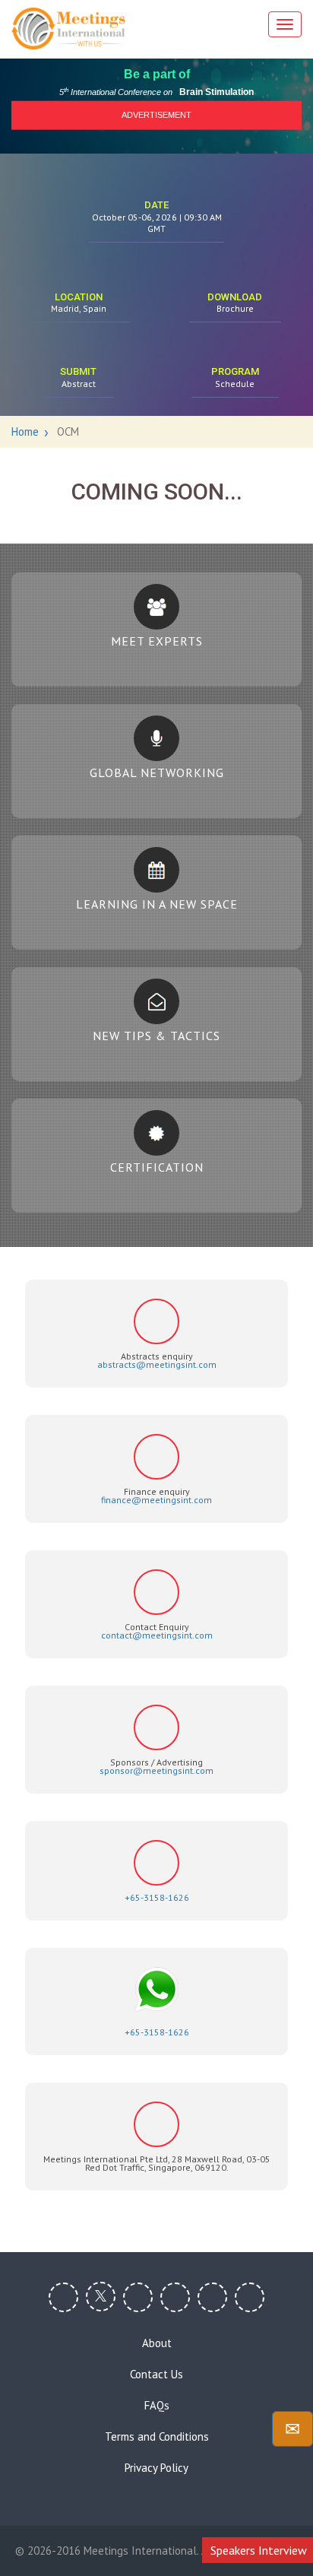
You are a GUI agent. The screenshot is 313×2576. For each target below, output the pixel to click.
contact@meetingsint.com (157, 1635)
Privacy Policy (156, 2468)
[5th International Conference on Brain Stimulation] (68, 29)
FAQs (157, 2406)
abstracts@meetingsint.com (157, 1364)
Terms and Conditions (157, 2437)
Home (25, 431)
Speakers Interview (259, 2550)
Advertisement (156, 115)
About (157, 2343)
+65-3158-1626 (157, 1897)
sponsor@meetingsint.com (156, 1770)
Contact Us (156, 2375)
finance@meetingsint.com (156, 1500)
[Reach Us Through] (292, 2429)
